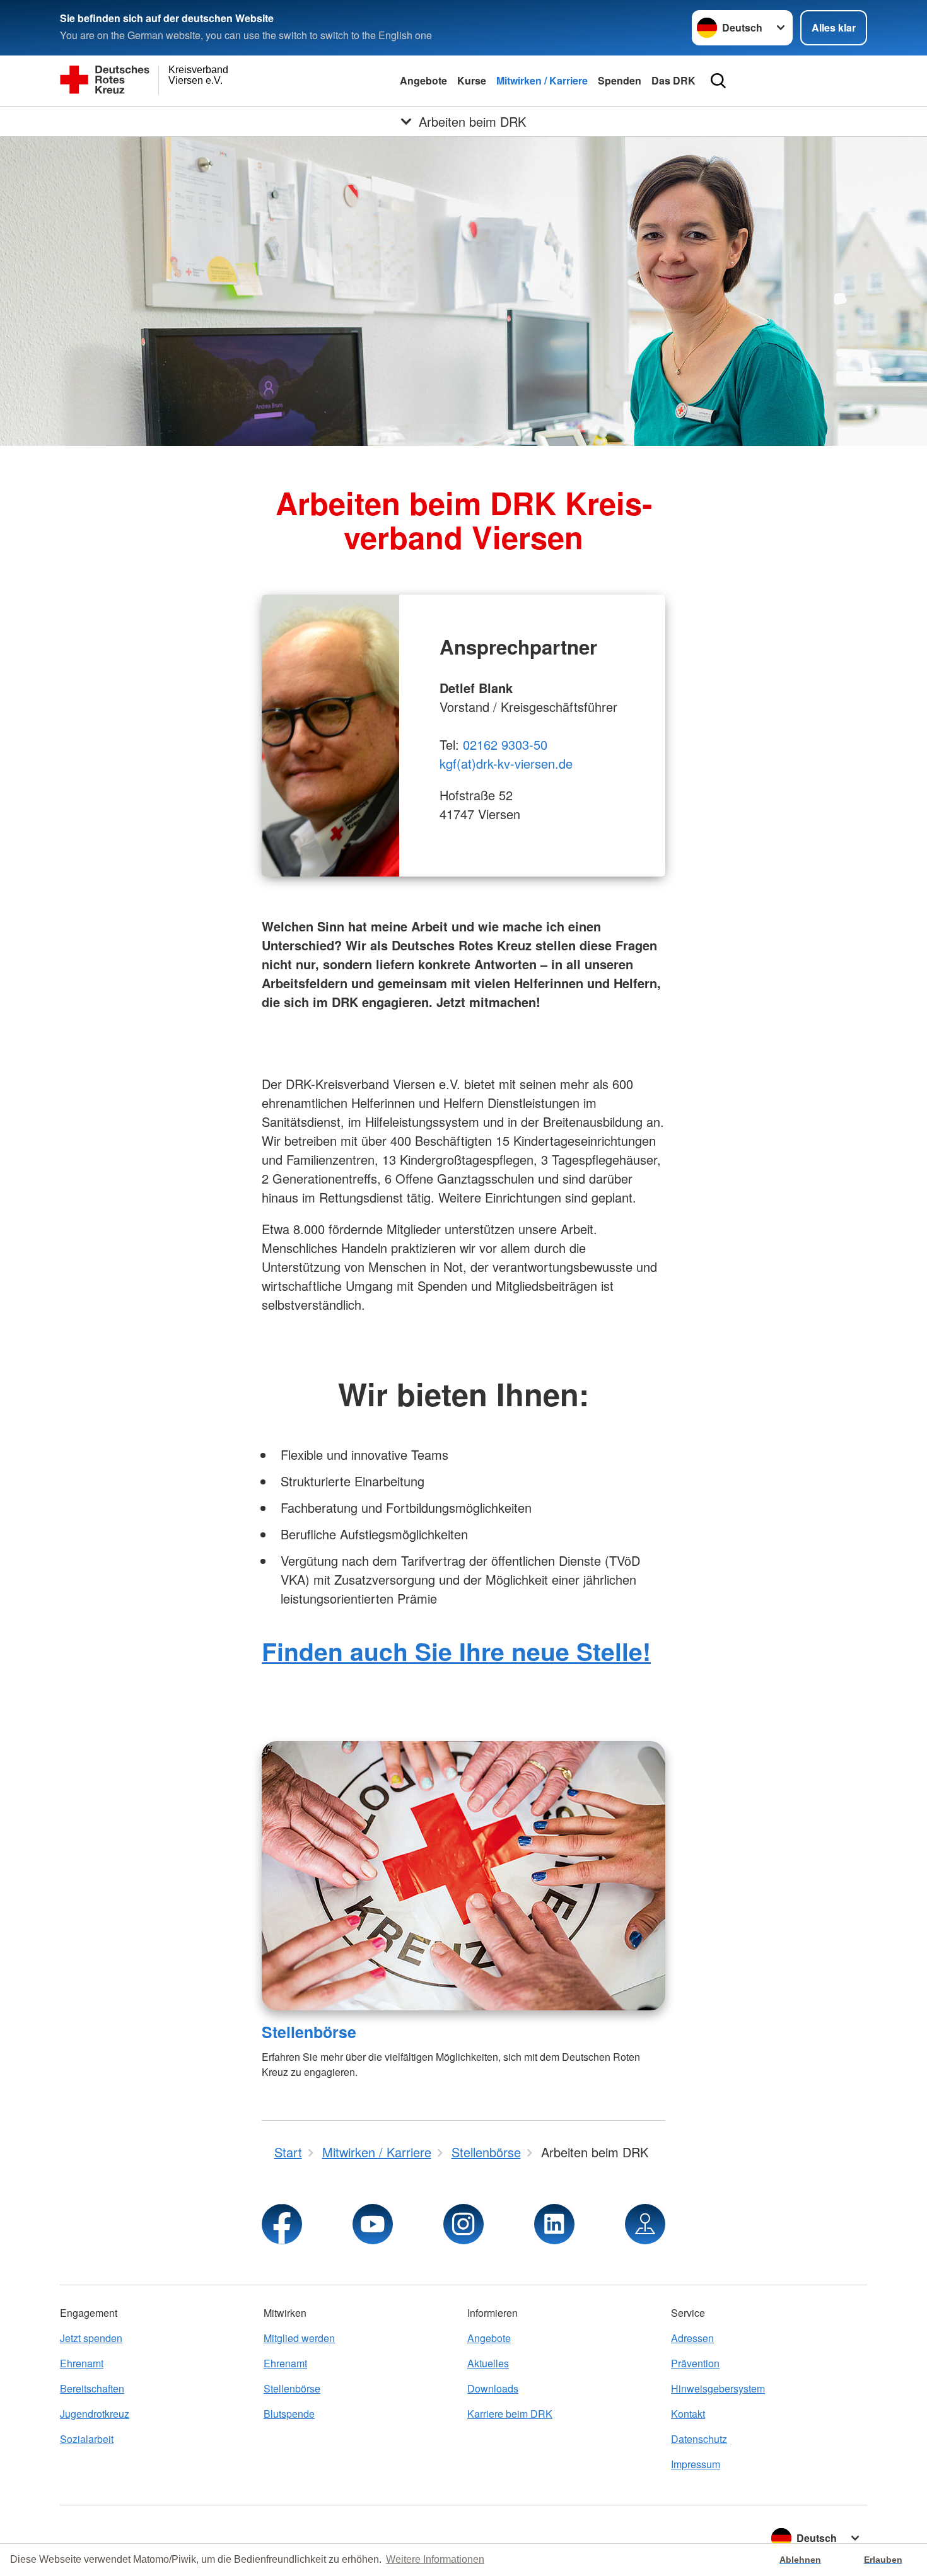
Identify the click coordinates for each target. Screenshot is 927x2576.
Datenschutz (699, 2439)
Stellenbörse (309, 2032)
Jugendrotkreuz (95, 2414)
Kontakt (688, 2414)
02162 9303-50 (505, 744)
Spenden (620, 80)
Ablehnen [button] (800, 2560)
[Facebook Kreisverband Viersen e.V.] (282, 2224)
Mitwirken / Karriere (542, 80)
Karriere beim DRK (510, 2414)
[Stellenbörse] (463, 1876)
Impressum (696, 2464)
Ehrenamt (82, 2363)
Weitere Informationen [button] (435, 2559)
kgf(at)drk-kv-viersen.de (506, 763)
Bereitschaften (92, 2388)
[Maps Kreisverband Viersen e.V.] (645, 2224)
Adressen (692, 2338)
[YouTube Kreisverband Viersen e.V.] (373, 2224)
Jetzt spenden (91, 2338)
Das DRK (673, 80)
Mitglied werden (299, 2338)
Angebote (423, 80)
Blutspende (289, 2414)
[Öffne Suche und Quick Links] (718, 81)
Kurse (472, 80)
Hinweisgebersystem (718, 2388)
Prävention (695, 2363)
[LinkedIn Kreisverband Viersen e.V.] (554, 2224)
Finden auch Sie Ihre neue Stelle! (456, 1651)
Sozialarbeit (87, 2439)
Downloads (493, 2388)
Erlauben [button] (883, 2560)
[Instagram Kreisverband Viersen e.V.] (463, 2224)
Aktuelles (488, 2363)
